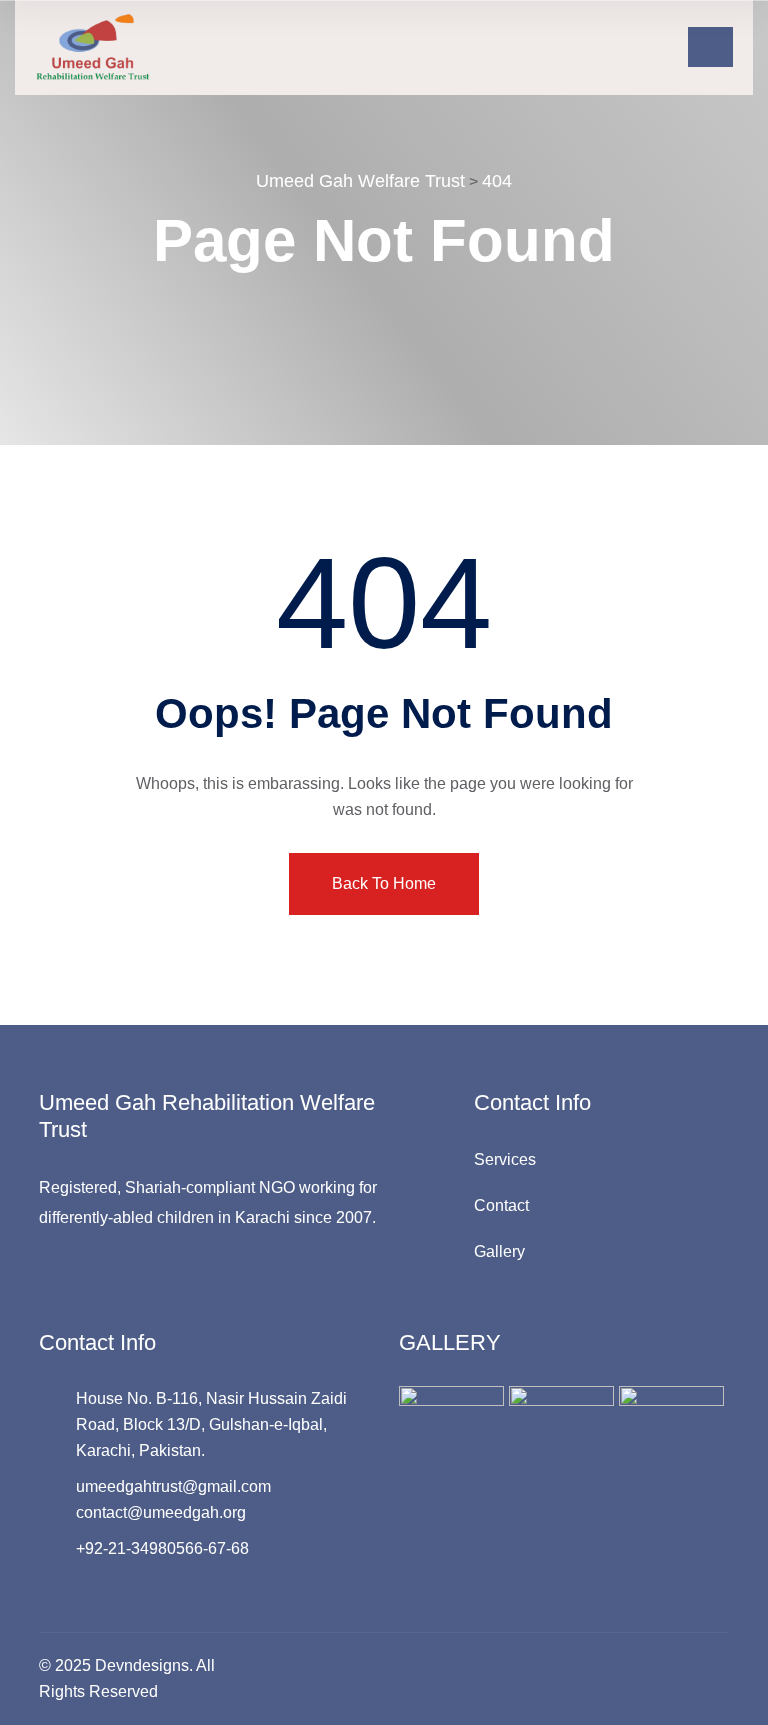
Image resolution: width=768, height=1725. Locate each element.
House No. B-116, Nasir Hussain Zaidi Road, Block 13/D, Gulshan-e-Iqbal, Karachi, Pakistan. (211, 1424)
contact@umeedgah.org (161, 1512)
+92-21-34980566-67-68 (162, 1548)
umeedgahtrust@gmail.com (173, 1486)
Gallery (499, 1251)
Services (505, 1159)
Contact (501, 1205)
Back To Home (384, 883)
